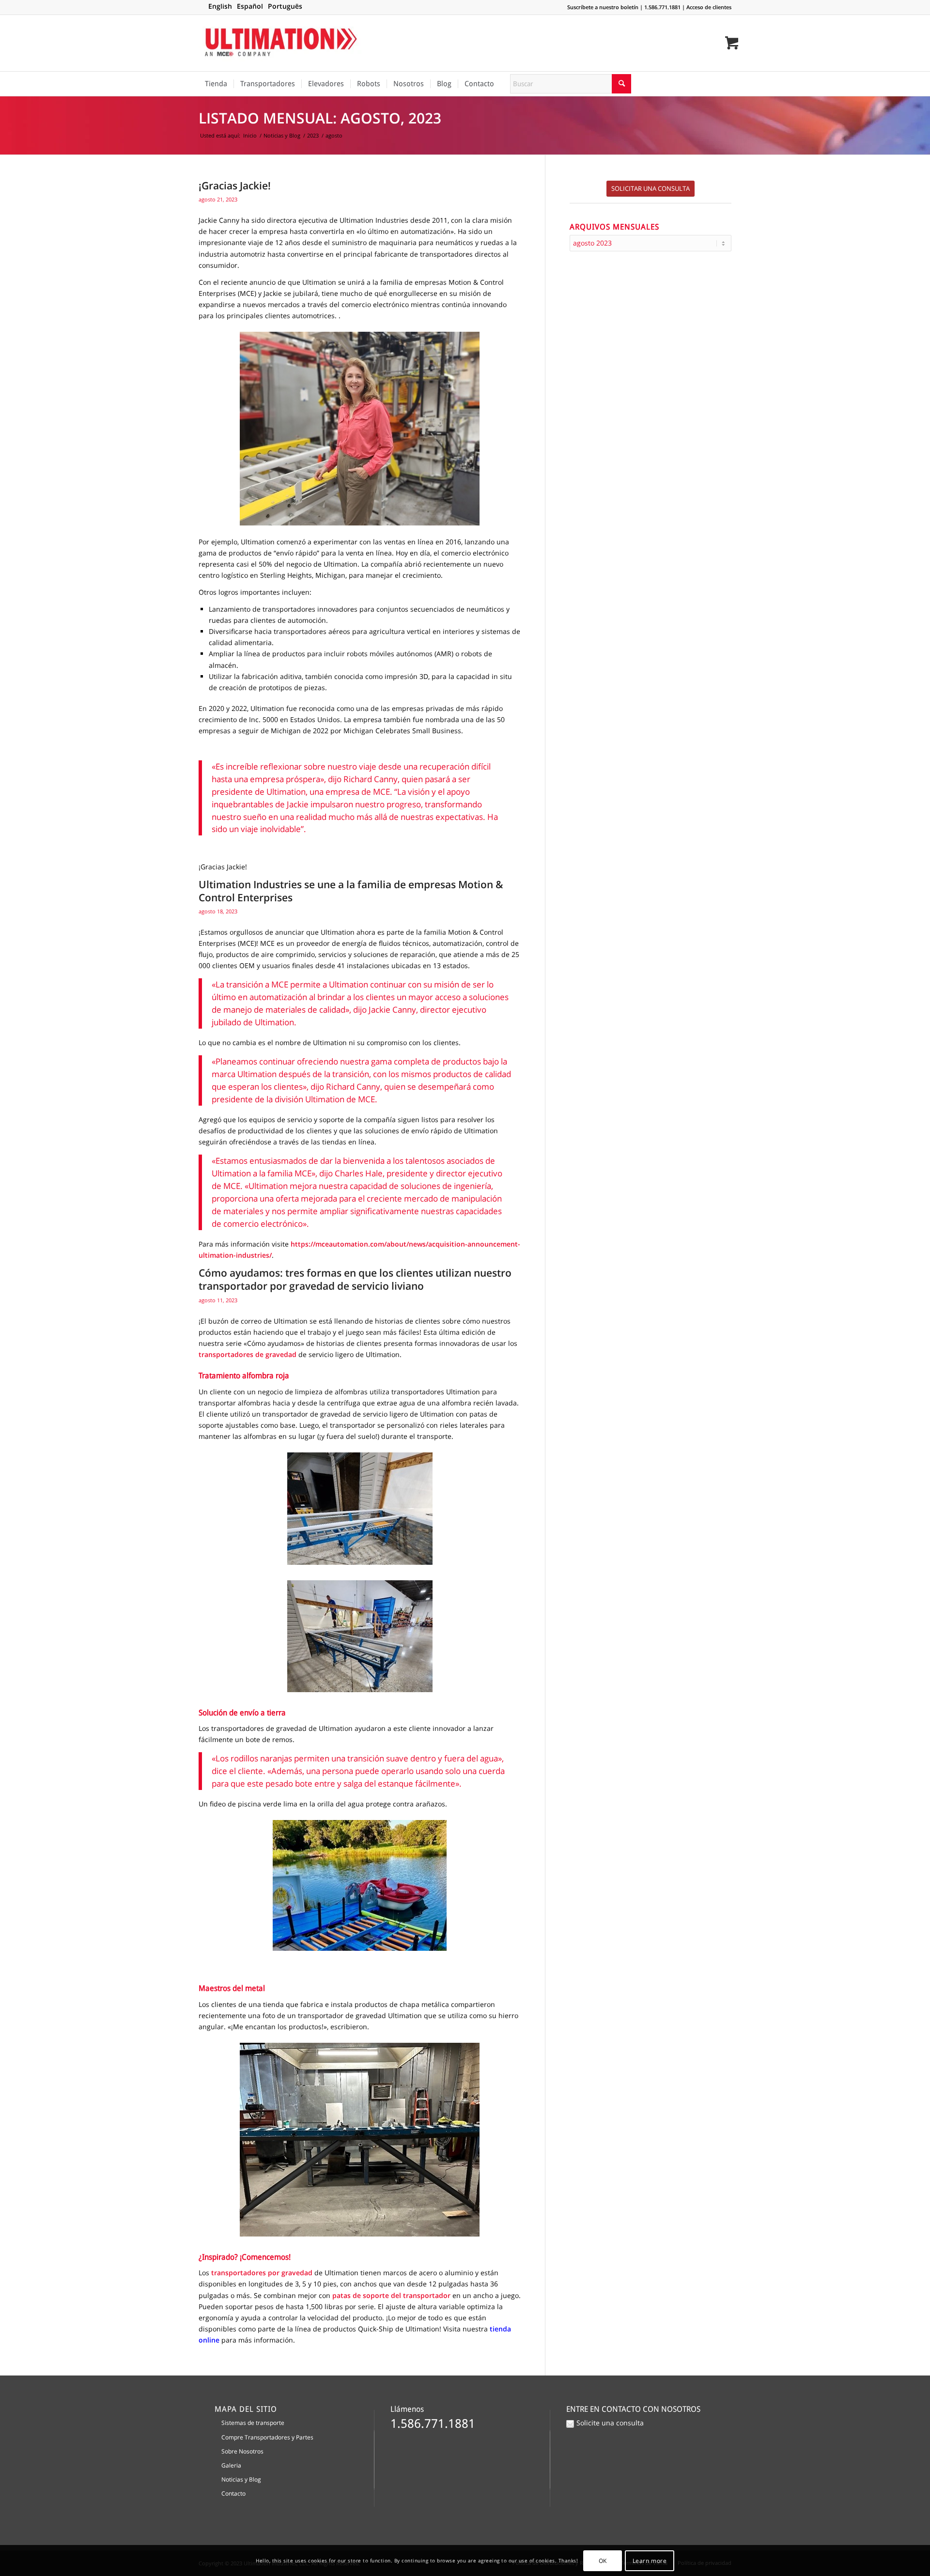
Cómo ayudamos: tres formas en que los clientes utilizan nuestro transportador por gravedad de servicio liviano (355, 1279)
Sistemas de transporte (253, 2423)
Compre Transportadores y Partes (267, 2437)
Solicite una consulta (610, 2423)
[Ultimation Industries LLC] (281, 43)
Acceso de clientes (709, 7)
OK (603, 2560)
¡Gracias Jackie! (235, 185)
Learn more (650, 2560)
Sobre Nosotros (242, 2451)
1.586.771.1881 (662, 7)
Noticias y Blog (241, 2479)
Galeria (231, 2465)
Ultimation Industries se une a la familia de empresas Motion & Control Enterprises (351, 891)
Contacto (233, 2493)
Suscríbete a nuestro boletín (603, 7)
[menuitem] (216, 84)
